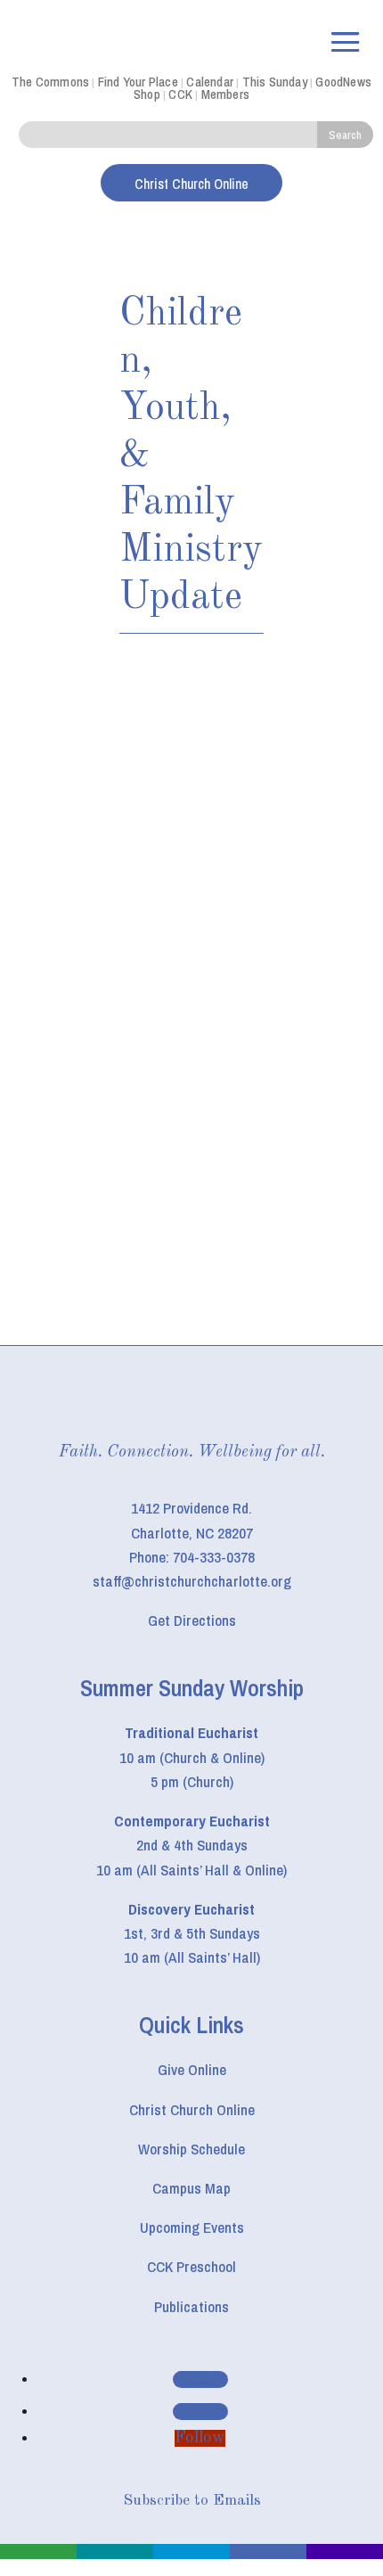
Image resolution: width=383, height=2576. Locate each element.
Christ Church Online (192, 2109)
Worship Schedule (191, 2149)
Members (225, 94)
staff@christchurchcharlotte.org (192, 1581)
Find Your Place (138, 82)
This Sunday (275, 82)
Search (345, 135)
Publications (191, 2306)
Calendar (210, 82)
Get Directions (192, 1620)
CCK (180, 94)
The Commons (50, 82)
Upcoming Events (192, 2227)
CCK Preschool (191, 2266)
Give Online (192, 2069)
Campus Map (191, 2188)
